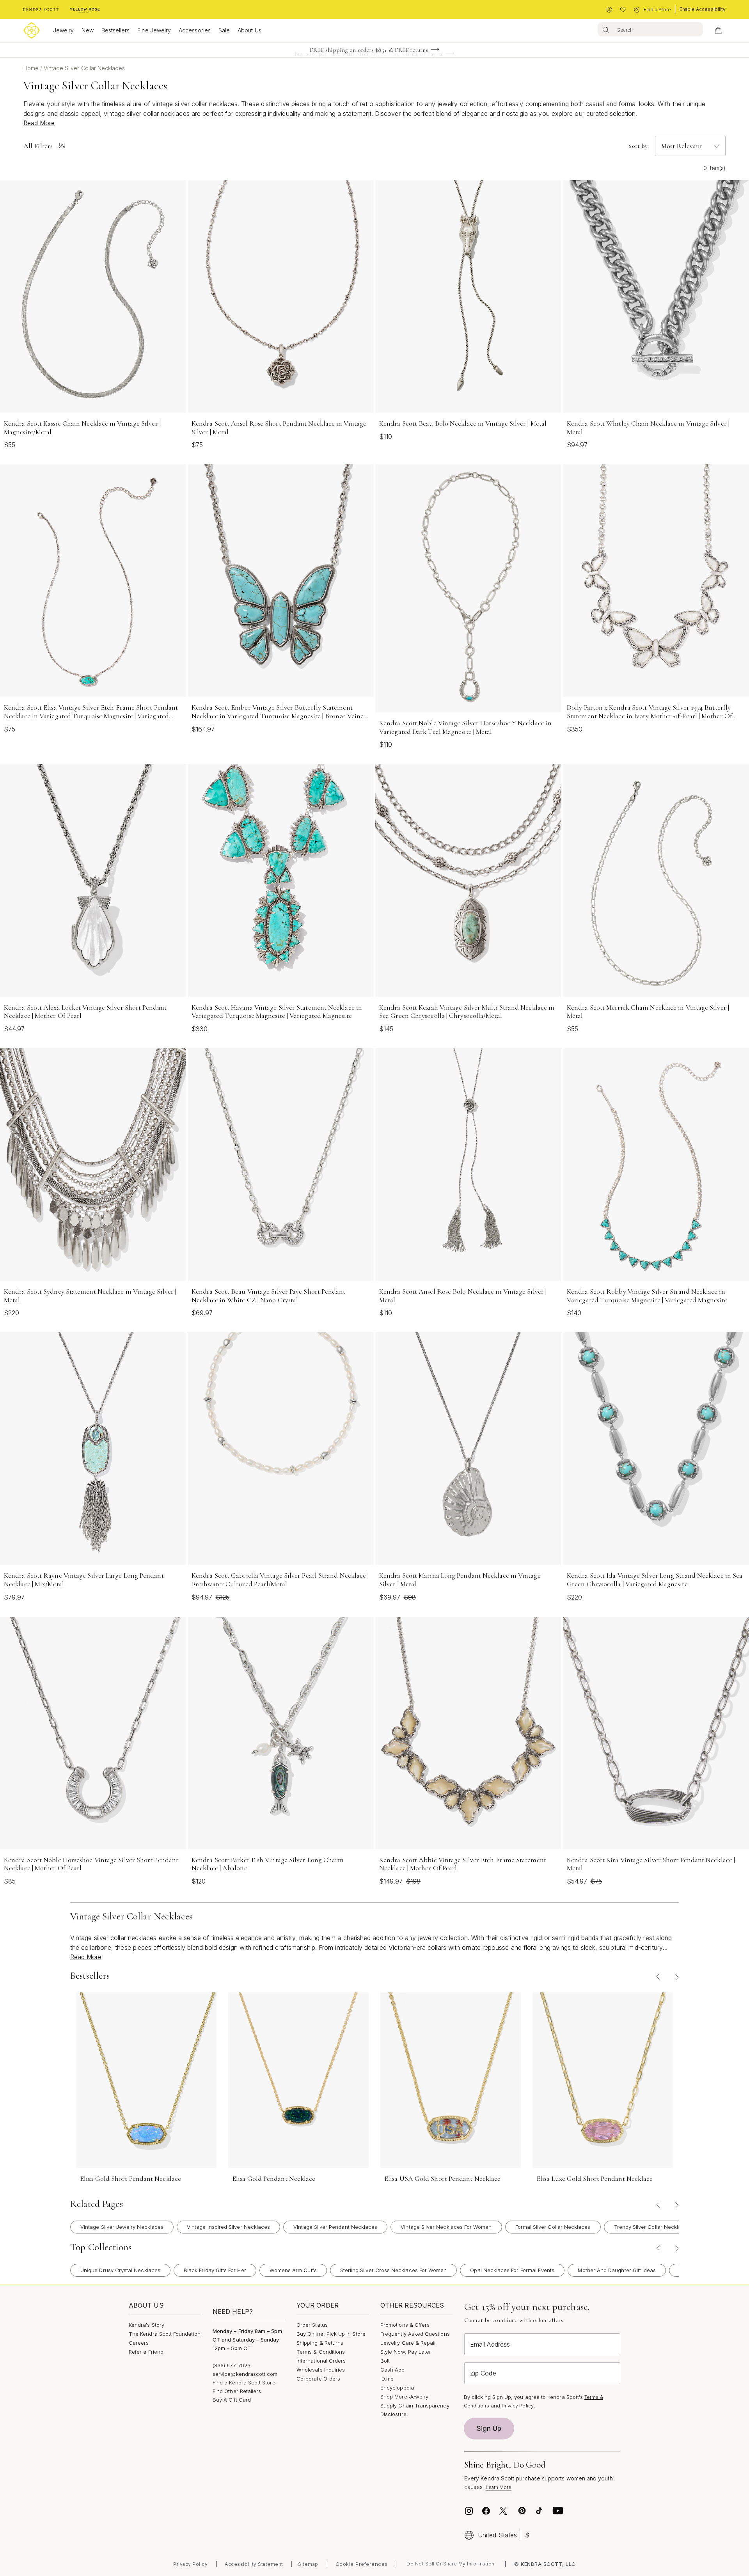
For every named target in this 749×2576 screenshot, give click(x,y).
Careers (139, 2343)
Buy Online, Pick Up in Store (331, 2334)
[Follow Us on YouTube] (558, 2511)
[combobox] (650, 29)
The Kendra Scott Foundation (165, 2334)
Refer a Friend (146, 2352)
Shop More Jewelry (404, 2397)
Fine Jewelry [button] (154, 30)
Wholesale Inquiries (321, 2370)
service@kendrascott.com (245, 2374)
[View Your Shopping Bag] (718, 30)
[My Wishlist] (623, 10)
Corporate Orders (318, 2379)
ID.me (387, 2379)
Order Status (312, 2325)
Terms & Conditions (321, 2352)
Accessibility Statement (254, 2564)
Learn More (499, 2487)
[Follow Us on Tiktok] (539, 2511)
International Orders (321, 2361)
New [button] (87, 30)
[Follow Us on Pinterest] (522, 2511)
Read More (39, 123)
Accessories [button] (195, 30)
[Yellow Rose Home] (85, 10)
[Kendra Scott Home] (41, 10)
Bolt (385, 2361)
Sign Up (489, 2429)
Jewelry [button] (63, 30)
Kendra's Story (146, 2325)
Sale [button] (224, 30)
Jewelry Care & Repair (408, 2343)
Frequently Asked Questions (415, 2334)
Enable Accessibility (703, 9)
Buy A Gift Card (232, 2400)
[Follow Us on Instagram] (469, 2511)
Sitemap (308, 2564)
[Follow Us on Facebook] (486, 2511)
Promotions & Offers (405, 2325)
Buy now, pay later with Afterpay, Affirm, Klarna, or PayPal (369, 50)
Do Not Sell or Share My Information (451, 2564)
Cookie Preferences (362, 2564)
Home (32, 68)
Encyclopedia (397, 2388)
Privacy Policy (518, 2406)
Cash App (393, 2370)
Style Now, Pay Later (406, 2352)
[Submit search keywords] (606, 29)
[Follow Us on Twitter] (504, 2511)
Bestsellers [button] (116, 30)
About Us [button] (249, 30)
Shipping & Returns (320, 2343)
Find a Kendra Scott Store (244, 2382)
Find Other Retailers (237, 2391)
